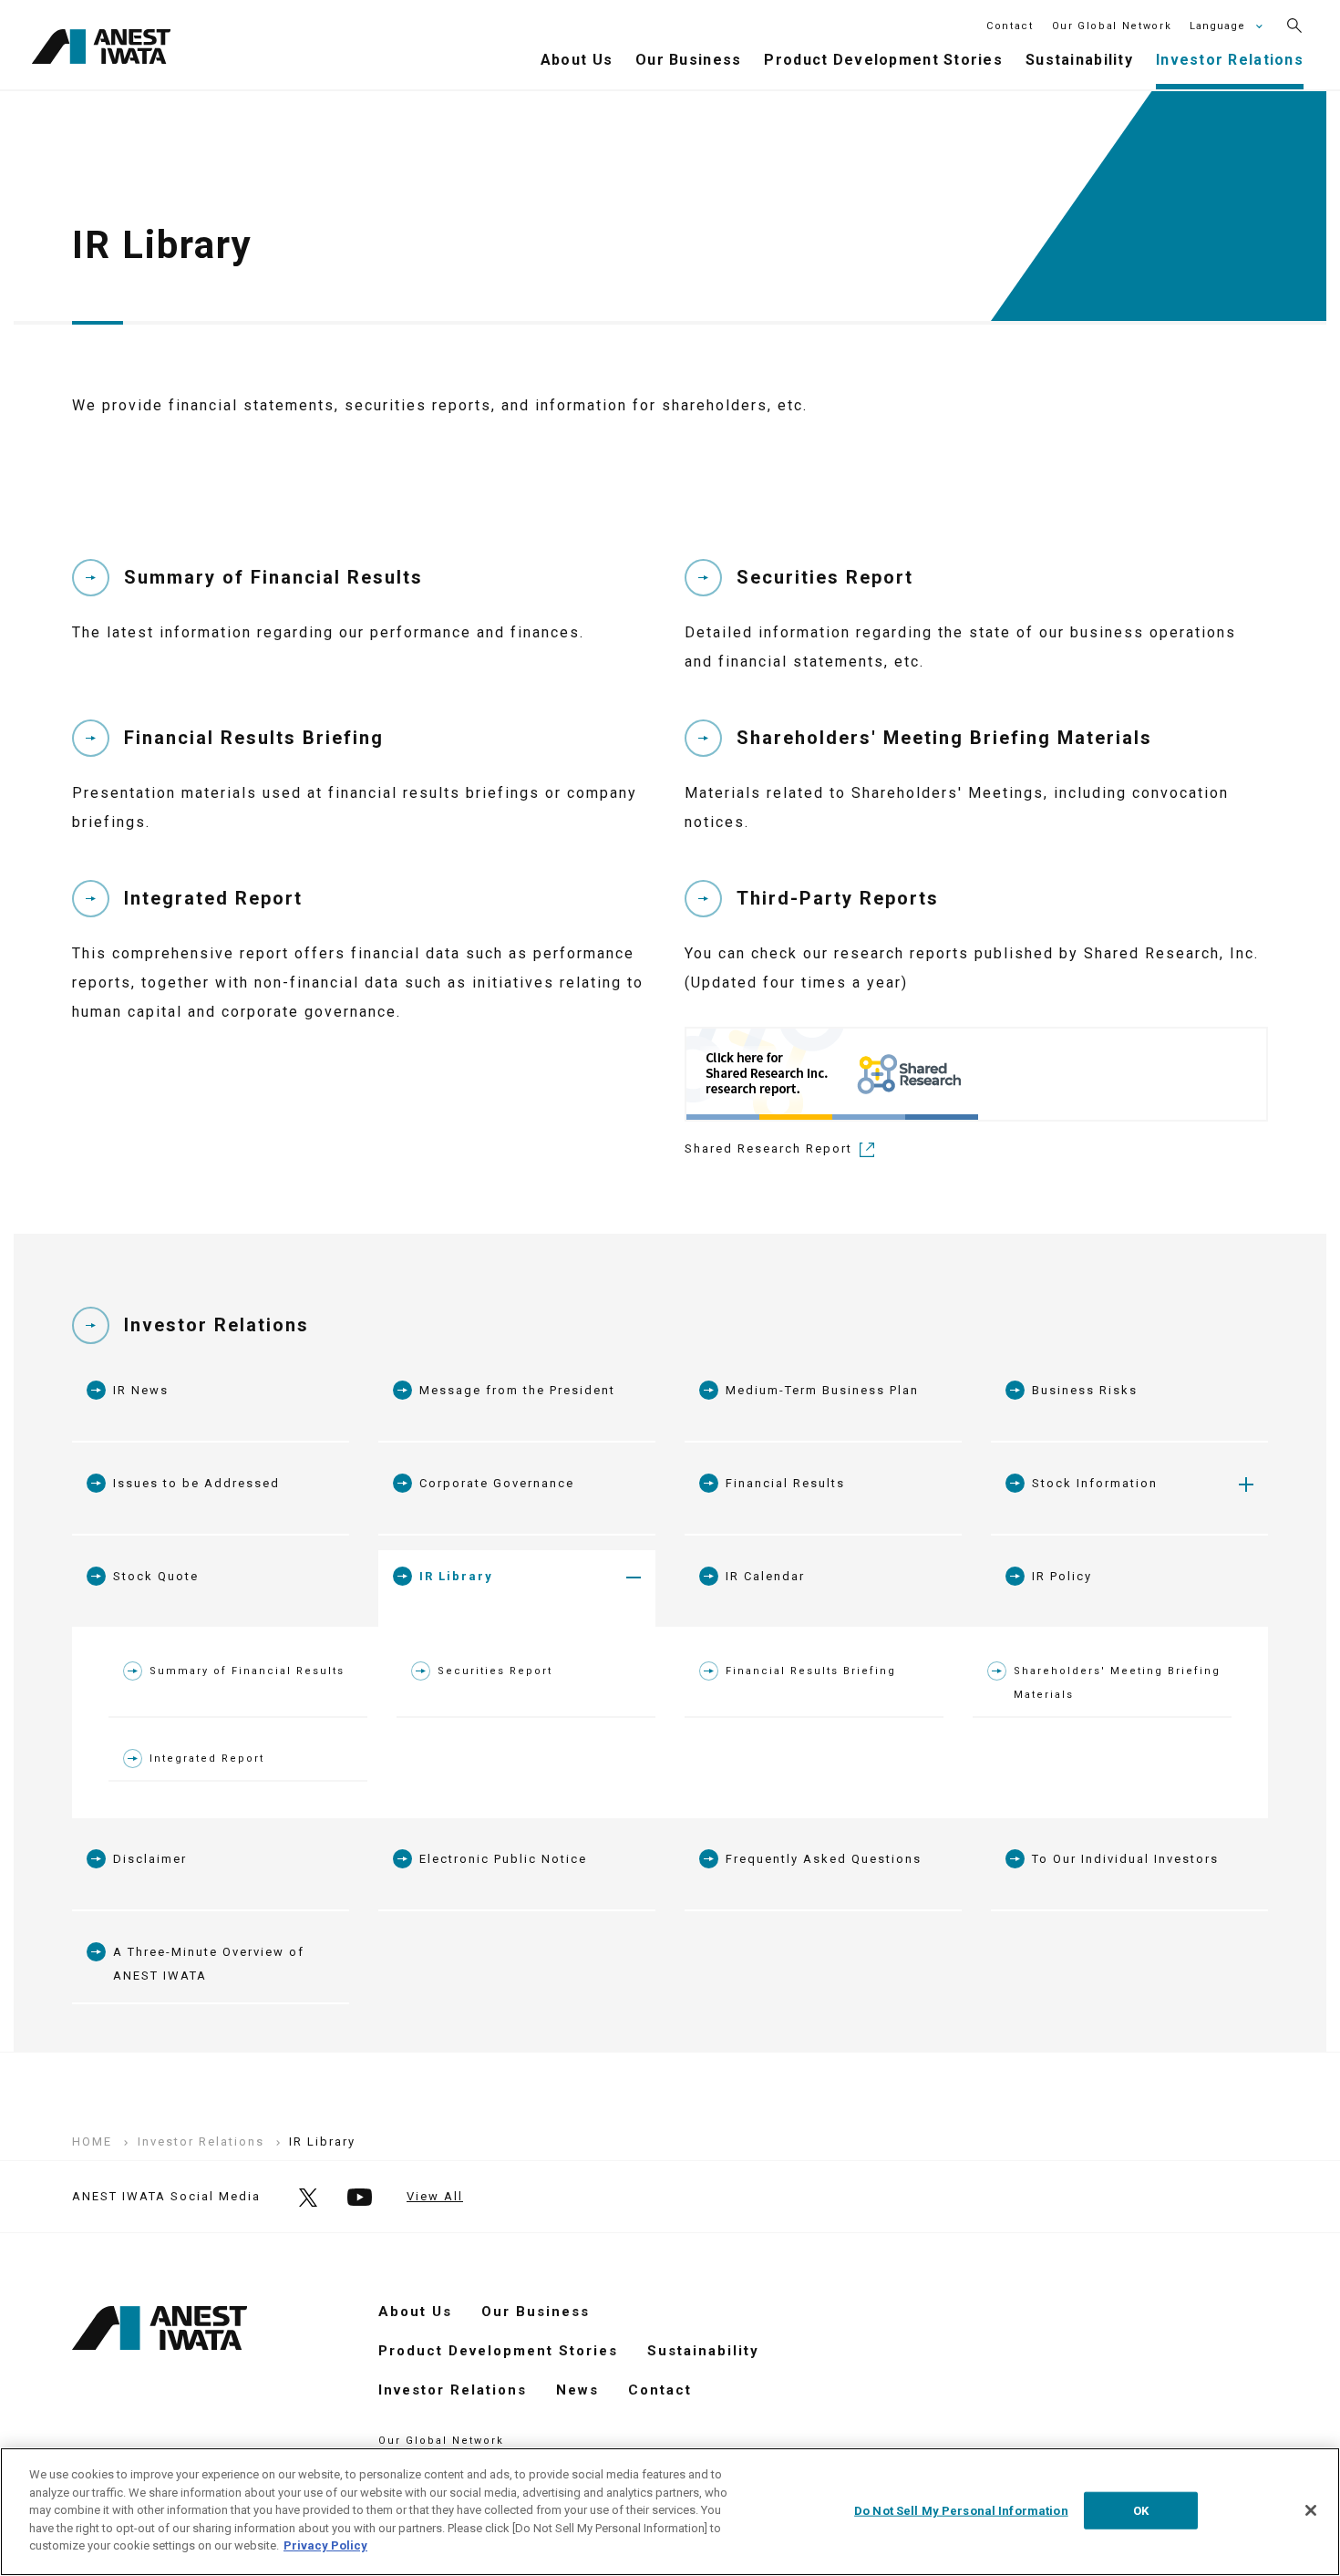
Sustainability (703, 2351)
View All (435, 2196)
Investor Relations (216, 1325)
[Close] (1311, 2510)
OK (1141, 2510)
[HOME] (101, 49)
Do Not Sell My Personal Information (961, 2510)
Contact (1010, 26)
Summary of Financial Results (247, 1671)
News (577, 2390)
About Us (415, 2312)
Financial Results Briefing (811, 1671)
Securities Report (495, 1671)
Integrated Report (207, 1759)
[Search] (1294, 26)
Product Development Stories (498, 2351)
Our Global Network (1112, 26)
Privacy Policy (325, 2545)
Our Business (536, 2312)
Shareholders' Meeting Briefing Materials (1117, 1683)
